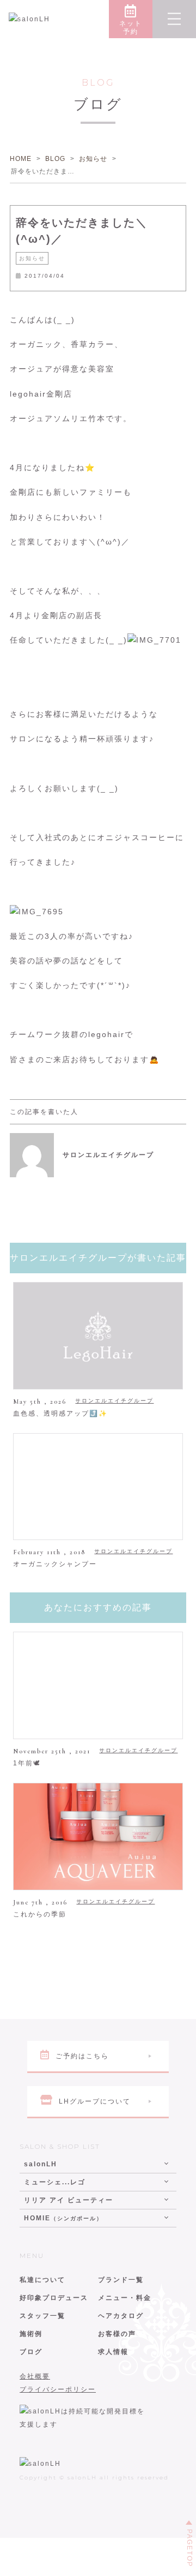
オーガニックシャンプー (55, 1564)
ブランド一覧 (121, 2280)
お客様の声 (117, 2334)
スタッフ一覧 (42, 2316)
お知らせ (32, 258)
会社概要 (35, 2376)
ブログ (31, 2352)
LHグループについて (95, 2101)
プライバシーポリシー (58, 2389)
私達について (42, 2280)
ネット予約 (131, 28)
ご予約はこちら (82, 2056)
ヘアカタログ (121, 2316)
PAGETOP (189, 2548)
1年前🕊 (27, 1763)
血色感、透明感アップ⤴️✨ (60, 1413)
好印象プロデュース (54, 2298)
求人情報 (113, 2352)
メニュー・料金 (125, 2298)
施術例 (31, 2334)
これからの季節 (40, 1914)
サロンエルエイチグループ (114, 1401)
